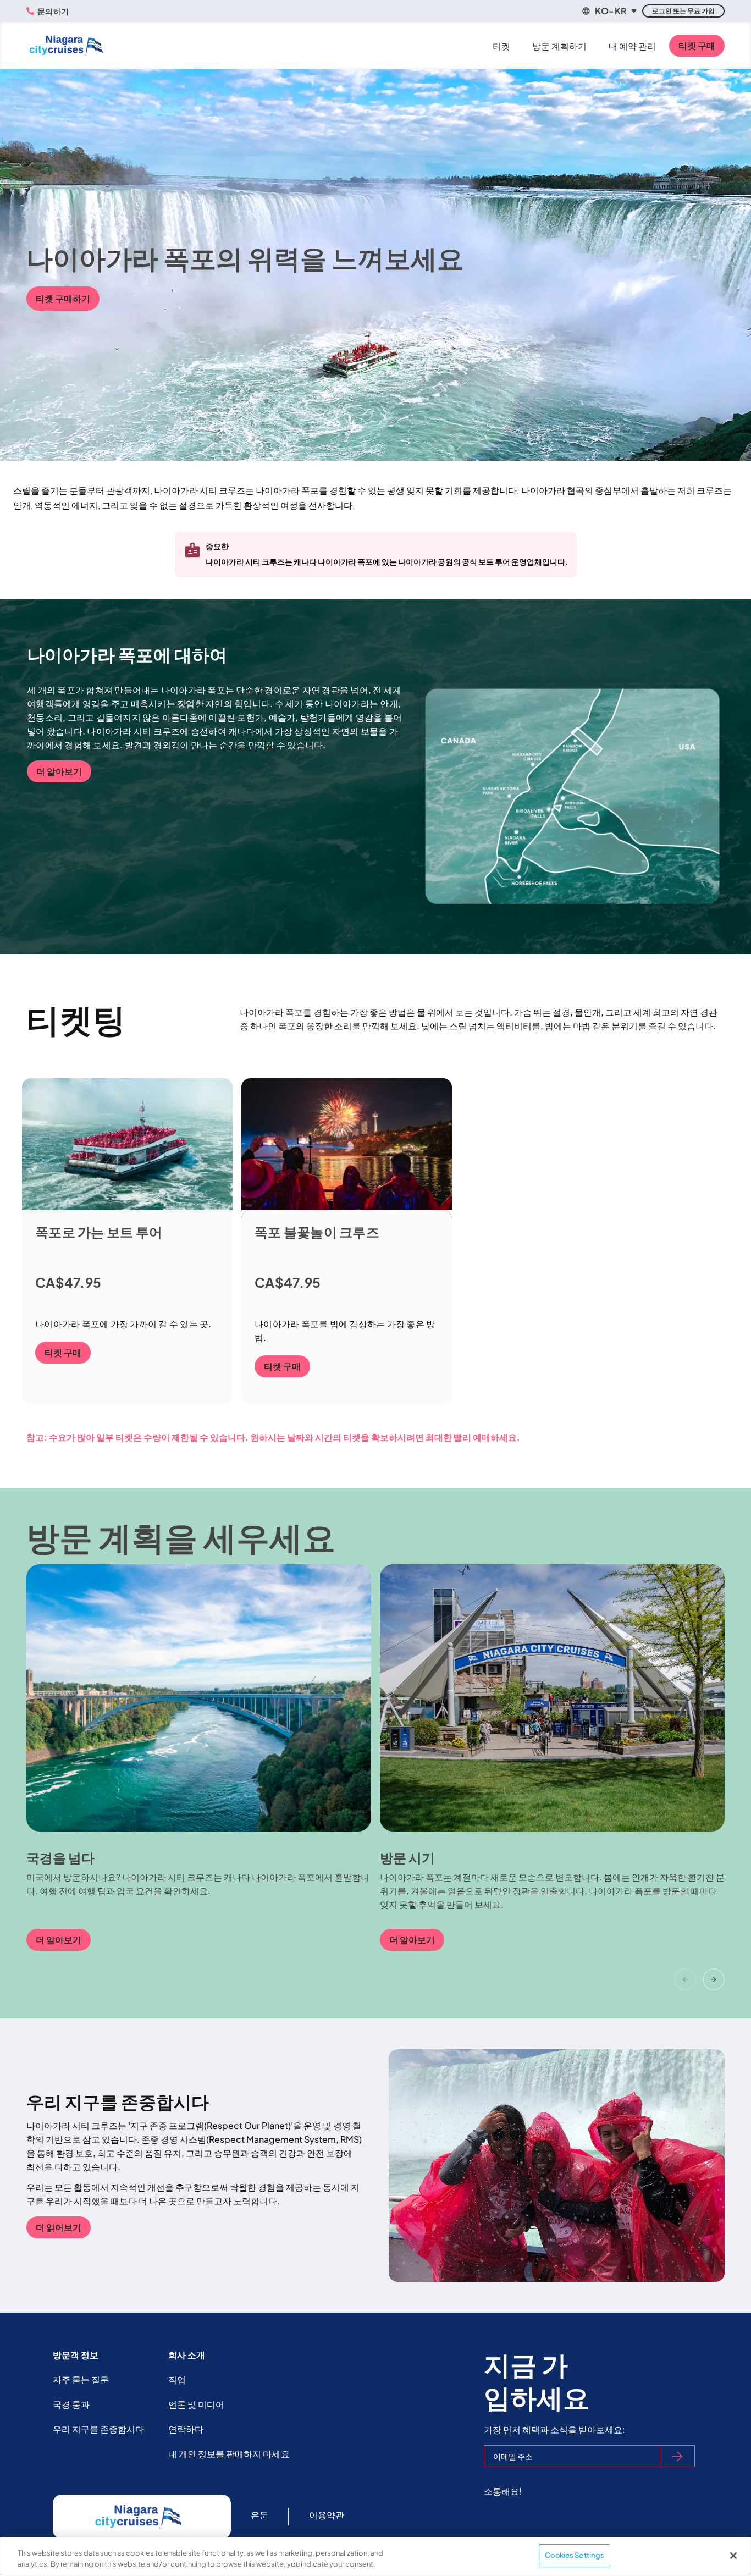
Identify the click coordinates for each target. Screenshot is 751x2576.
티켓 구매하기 (63, 298)
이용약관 (327, 2515)
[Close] (733, 2556)
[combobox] (609, 11)
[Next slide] (714, 1979)
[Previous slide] (685, 1979)
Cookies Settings (575, 2555)
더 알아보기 (59, 771)
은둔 (259, 2515)
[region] (375, 2556)
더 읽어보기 (59, 2227)
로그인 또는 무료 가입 (683, 11)
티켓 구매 (697, 45)
